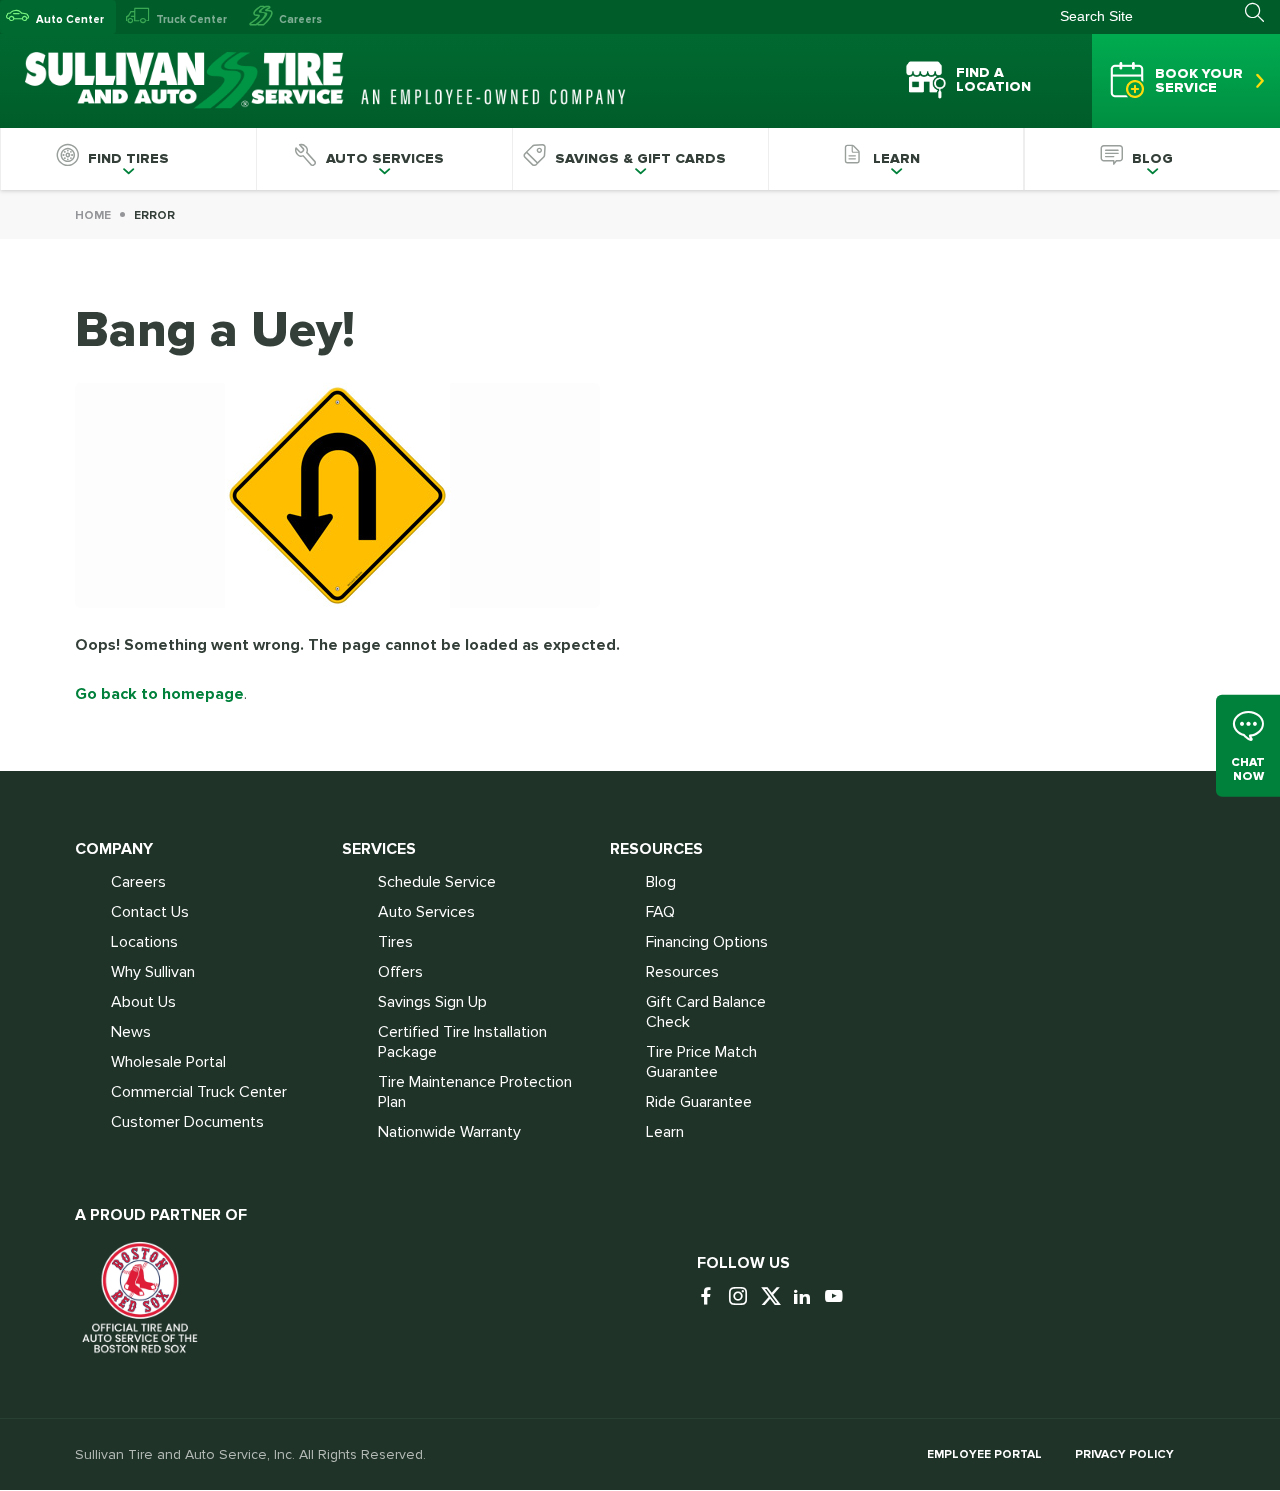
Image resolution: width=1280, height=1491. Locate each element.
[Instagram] (743, 1297)
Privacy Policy (1124, 1454)
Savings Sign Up (432, 1002)
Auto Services (426, 912)
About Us (143, 1002)
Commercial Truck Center (199, 1092)
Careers (300, 19)
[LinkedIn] (807, 1297)
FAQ (660, 912)
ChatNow (1248, 769)
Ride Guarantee (699, 1102)
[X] (775, 1297)
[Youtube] (839, 1297)
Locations (144, 942)
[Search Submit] (1262, 13)
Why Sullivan (153, 972)
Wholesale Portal (168, 1062)
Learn (665, 1132)
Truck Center (191, 19)
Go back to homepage (159, 694)
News (131, 1032)
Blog (661, 882)
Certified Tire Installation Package (462, 1042)
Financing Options (707, 942)
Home (93, 215)
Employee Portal (984, 1454)
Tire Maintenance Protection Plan (475, 1092)
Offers (400, 972)
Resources (682, 972)
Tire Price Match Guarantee (701, 1062)
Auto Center (70, 19)
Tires (395, 942)
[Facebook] (711, 1297)
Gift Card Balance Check (706, 1012)
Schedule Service (437, 882)
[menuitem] (128, 159)
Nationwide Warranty (449, 1132)
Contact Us (150, 912)
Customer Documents (187, 1122)
